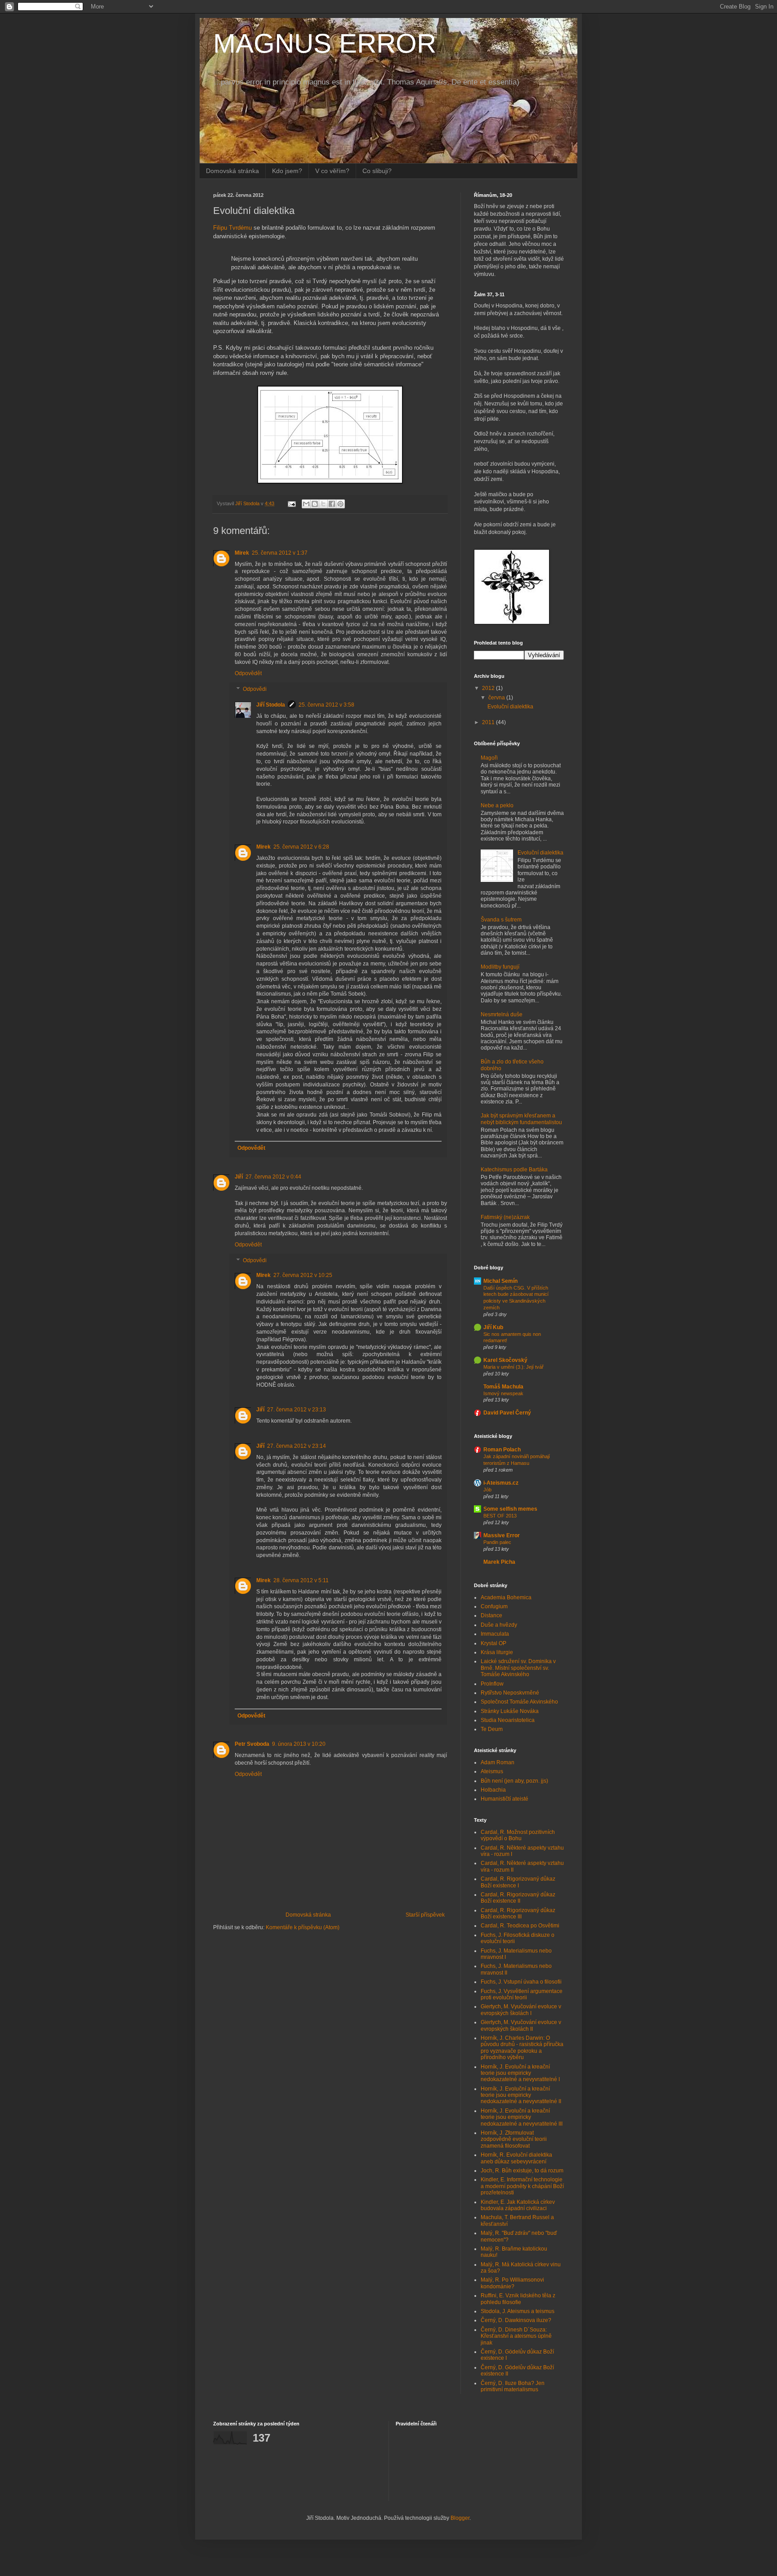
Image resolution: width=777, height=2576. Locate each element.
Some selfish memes (510, 1509)
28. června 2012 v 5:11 (301, 1580)
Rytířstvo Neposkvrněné (510, 1693)
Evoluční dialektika (510, 707)
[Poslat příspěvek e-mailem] (291, 503)
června (497, 698)
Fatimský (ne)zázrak (505, 1217)
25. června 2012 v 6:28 (301, 847)
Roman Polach (502, 1450)
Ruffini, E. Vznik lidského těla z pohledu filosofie (518, 2299)
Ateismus (492, 1771)
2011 (489, 722)
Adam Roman (498, 1762)
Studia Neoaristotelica (508, 1720)
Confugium (494, 1606)
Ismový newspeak (503, 1393)
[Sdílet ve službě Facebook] (332, 504)
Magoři (489, 758)
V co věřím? (332, 171)
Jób (487, 1490)
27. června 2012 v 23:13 (297, 1410)
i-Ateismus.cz (501, 1483)
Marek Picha (499, 1562)
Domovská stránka (232, 171)
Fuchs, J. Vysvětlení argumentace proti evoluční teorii (522, 1994)
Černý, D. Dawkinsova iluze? (516, 2320)
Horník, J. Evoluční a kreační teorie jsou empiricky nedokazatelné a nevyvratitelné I (520, 2073)
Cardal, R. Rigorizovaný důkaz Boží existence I (518, 1882)
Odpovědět (248, 673)
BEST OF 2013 (500, 1516)
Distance (491, 1615)
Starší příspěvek (425, 1915)
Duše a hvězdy (499, 1625)
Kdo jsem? (287, 171)
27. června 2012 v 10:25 (303, 1275)
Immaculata (495, 1634)
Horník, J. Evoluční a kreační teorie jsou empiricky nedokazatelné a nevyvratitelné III (522, 2117)
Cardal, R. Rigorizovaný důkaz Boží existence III (518, 1913)
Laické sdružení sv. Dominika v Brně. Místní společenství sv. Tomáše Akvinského (518, 1668)
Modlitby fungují (500, 967)
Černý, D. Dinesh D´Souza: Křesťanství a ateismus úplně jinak (516, 2336)
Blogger (460, 2518)
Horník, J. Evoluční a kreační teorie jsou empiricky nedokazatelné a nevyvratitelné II (521, 2095)
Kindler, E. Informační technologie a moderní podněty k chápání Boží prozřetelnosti (522, 2186)
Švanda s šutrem (501, 920)
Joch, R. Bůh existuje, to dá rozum (522, 2171)
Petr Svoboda (252, 1744)
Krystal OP (493, 1643)
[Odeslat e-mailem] (306, 504)
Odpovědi (255, 690)
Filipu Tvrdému (232, 228)
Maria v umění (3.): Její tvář (514, 1367)
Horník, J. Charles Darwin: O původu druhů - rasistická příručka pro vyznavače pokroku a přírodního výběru (522, 2048)
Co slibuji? (377, 171)
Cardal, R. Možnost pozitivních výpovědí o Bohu (518, 1835)
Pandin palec (497, 1542)
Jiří (239, 1177)
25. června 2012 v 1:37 (280, 553)
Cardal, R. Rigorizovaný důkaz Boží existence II (518, 1898)
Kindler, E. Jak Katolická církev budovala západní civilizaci (518, 2205)
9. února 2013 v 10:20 (299, 1744)
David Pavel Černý (507, 1413)
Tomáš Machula (503, 1387)
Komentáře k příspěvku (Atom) (303, 1927)
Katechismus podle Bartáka (514, 1170)
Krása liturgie (497, 1652)
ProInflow (492, 1684)
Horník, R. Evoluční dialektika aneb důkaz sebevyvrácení (516, 2158)
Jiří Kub (493, 1327)
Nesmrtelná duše (502, 1014)
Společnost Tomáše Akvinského (519, 1702)
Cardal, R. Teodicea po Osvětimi (520, 1926)
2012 (489, 688)
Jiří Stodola (271, 705)
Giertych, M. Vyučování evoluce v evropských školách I (521, 2010)
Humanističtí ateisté (505, 1799)
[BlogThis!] (315, 504)
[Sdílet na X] (323, 504)
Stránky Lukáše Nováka (510, 1711)
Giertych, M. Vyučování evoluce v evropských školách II (521, 2025)
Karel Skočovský (505, 1360)
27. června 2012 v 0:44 (273, 1177)
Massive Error (502, 1535)
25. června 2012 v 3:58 (326, 705)
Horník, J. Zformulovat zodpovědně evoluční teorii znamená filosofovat (514, 2139)
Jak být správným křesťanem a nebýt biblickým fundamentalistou (521, 1119)
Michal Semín (500, 1281)
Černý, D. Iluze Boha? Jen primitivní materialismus (513, 2386)
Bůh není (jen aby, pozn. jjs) (514, 1781)
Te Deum (492, 1729)
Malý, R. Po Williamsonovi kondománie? (512, 2283)
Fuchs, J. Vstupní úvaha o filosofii (521, 1982)
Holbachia (493, 1790)
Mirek (242, 553)
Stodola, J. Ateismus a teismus (518, 2311)
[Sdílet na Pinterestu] (340, 504)
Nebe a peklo (497, 805)
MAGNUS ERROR (325, 43)
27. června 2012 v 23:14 (297, 1446)
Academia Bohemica (506, 1597)
